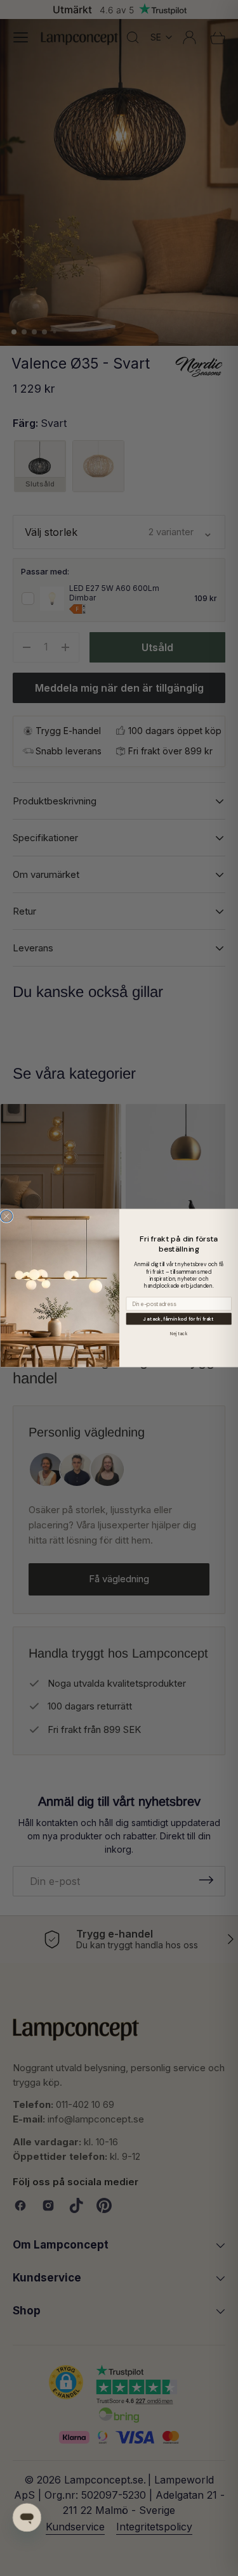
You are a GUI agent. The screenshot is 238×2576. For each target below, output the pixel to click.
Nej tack (179, 1334)
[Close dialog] (6, 1216)
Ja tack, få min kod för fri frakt (179, 1319)
